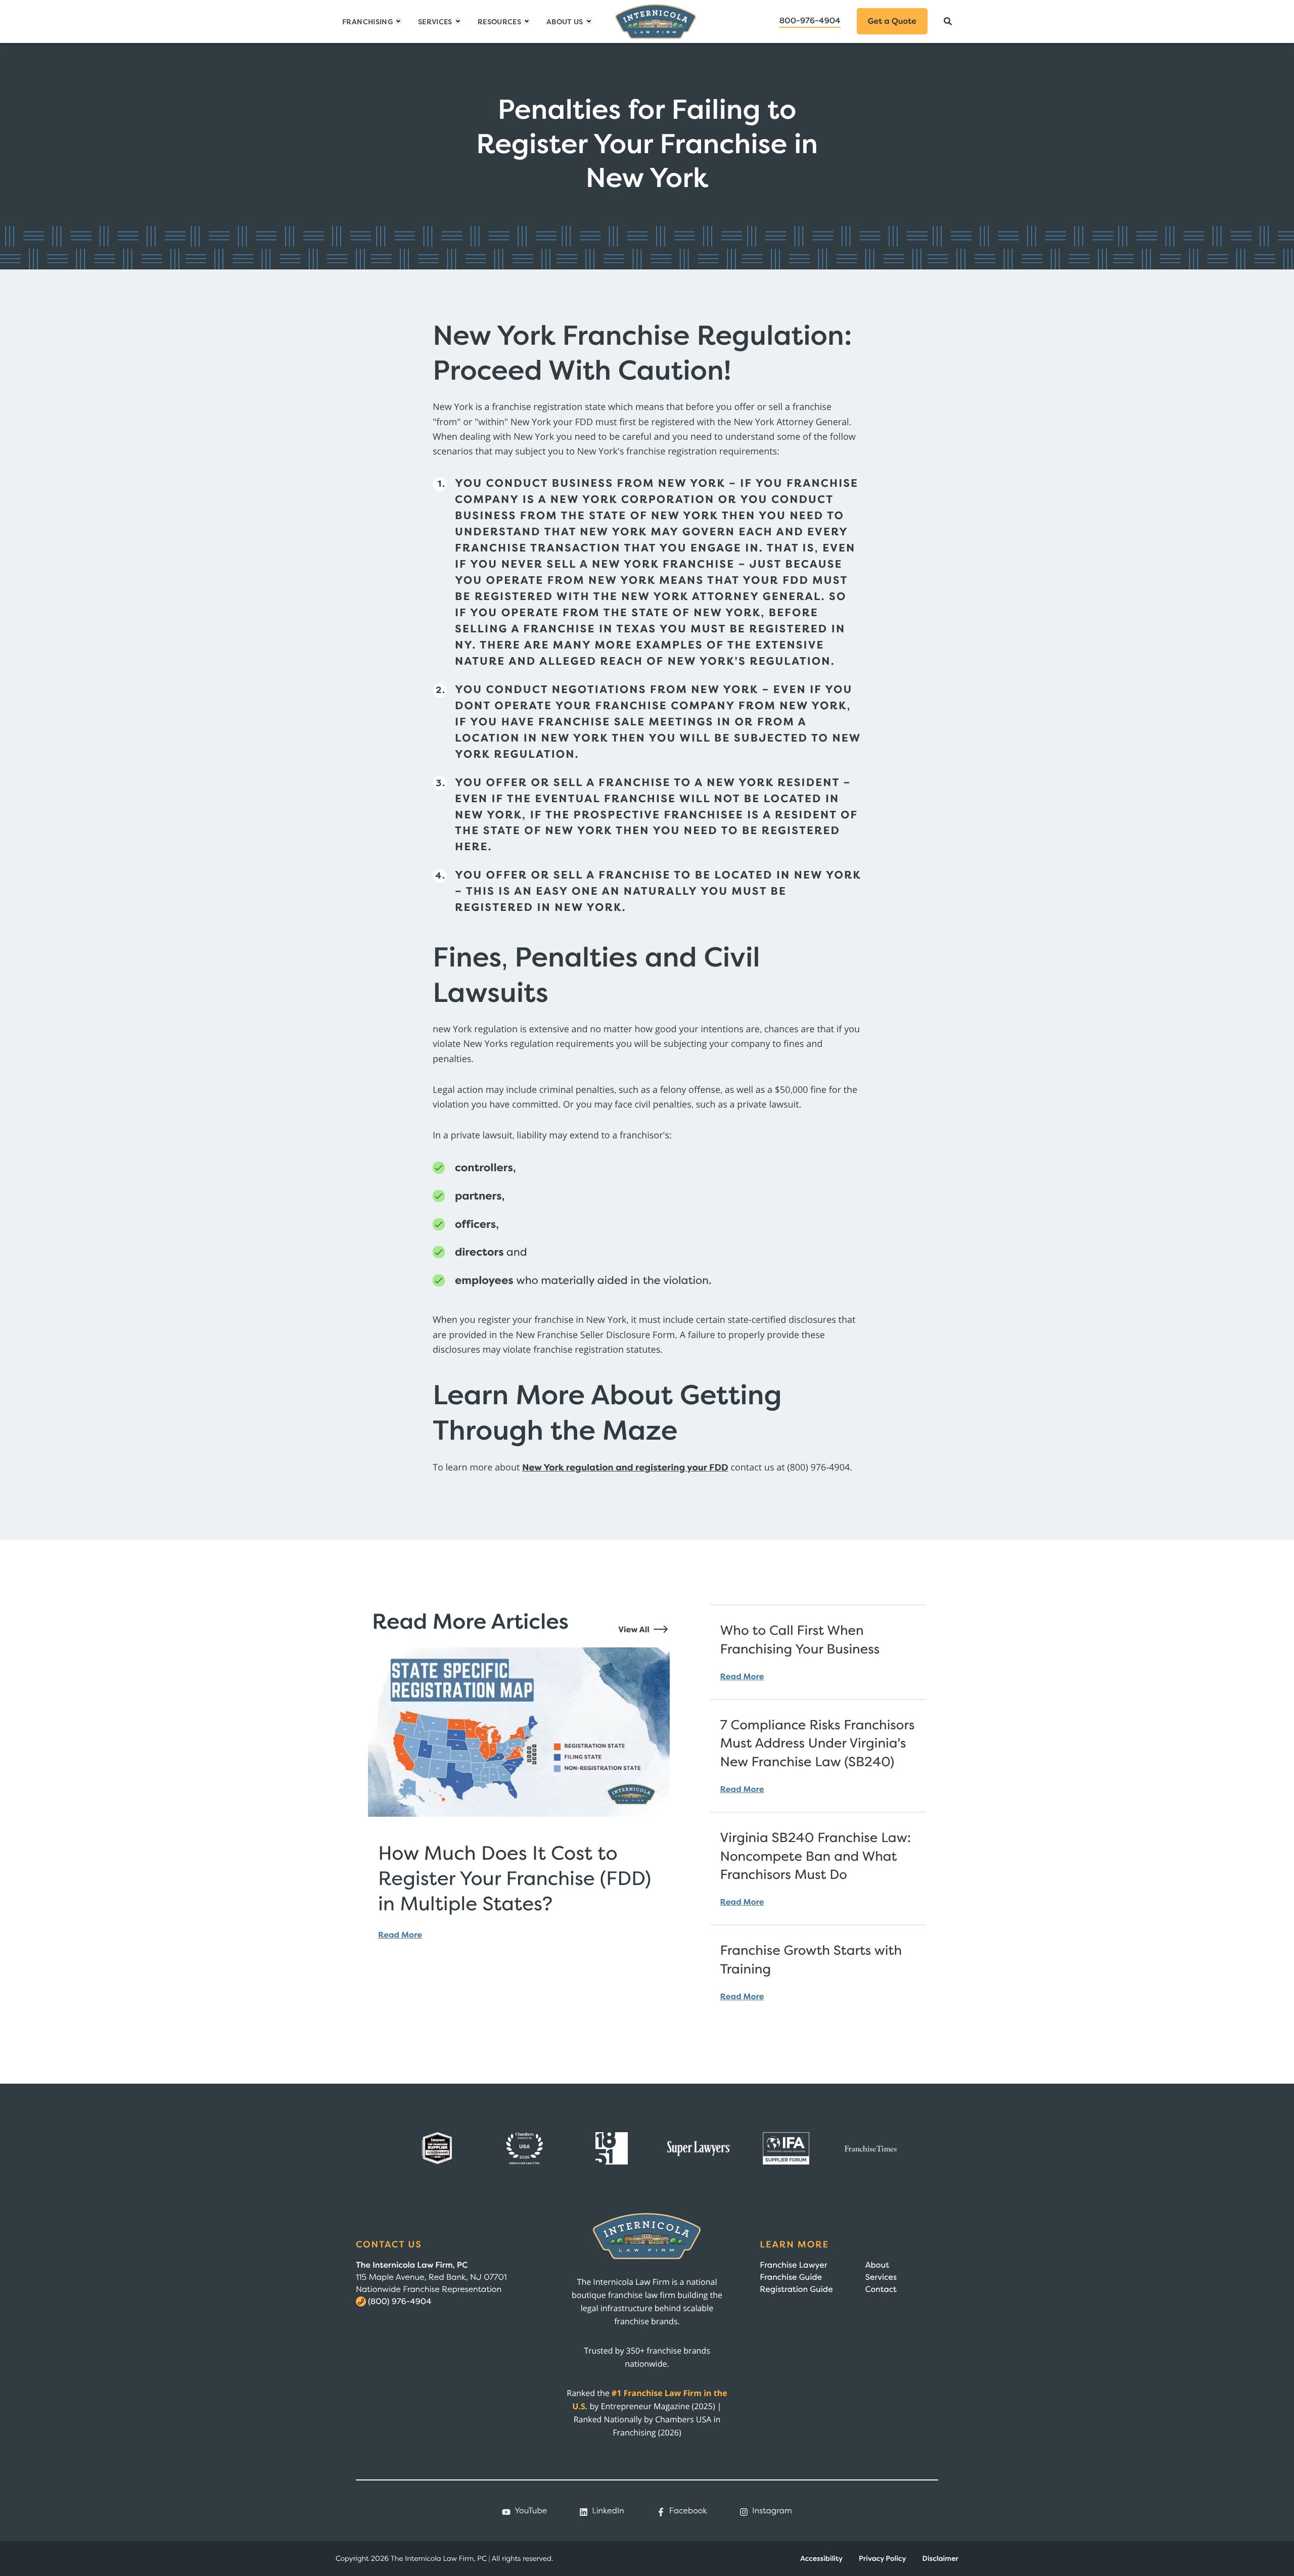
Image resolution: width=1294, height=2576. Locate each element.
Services (881, 2277)
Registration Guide (796, 2289)
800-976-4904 (810, 21)
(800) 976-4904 (400, 2302)
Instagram (772, 2511)
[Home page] (656, 21)
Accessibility (821, 2559)
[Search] (948, 21)
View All (635, 1630)
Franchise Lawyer (793, 2265)
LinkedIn (608, 2511)
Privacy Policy (883, 2559)
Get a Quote (892, 21)
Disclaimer (940, 2559)
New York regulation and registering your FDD (625, 1467)
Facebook (688, 2511)
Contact (881, 2289)
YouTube (531, 2511)
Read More (400, 1935)
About (877, 2265)
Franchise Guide (791, 2277)
